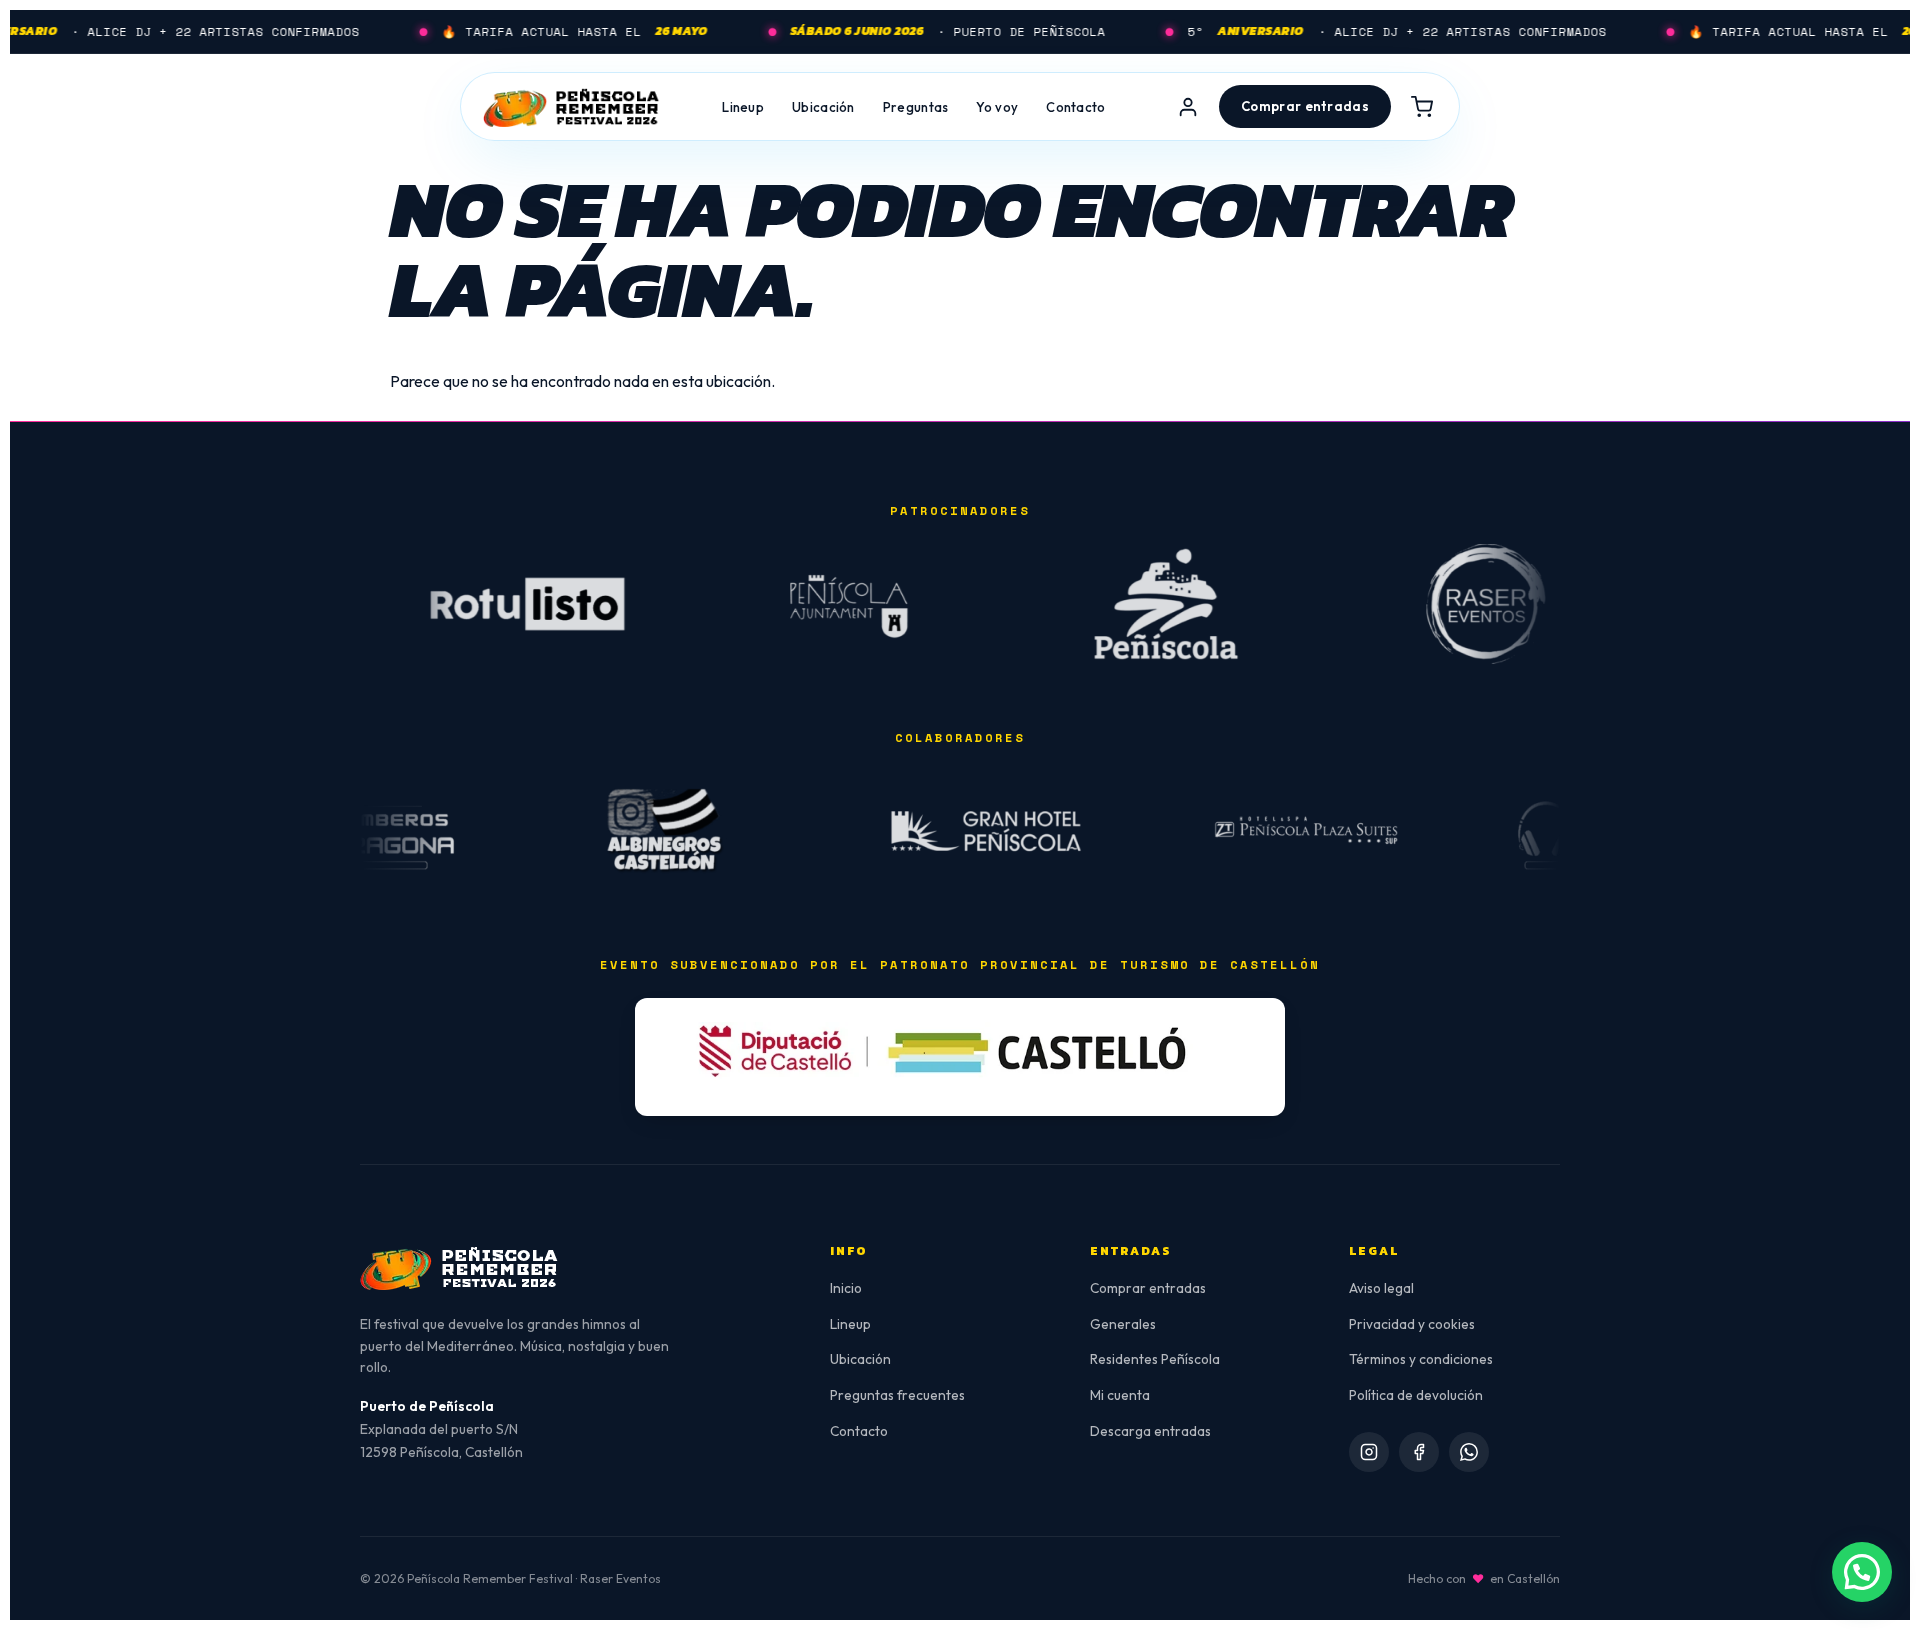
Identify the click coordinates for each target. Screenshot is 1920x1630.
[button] (1862, 1572)
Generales (1123, 1324)
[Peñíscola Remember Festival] (572, 107)
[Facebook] (1419, 1452)
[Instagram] (1369, 1452)
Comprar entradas (1148, 1288)
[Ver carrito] (1422, 107)
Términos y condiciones (1421, 1359)
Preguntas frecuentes (897, 1395)
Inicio (846, 1288)
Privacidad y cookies (1412, 1324)
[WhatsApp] (1469, 1452)
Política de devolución (1416, 1395)
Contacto (1075, 107)
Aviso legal (1381, 1288)
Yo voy (997, 107)
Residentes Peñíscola (1155, 1359)
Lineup (743, 107)
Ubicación (823, 107)
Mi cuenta (1120, 1395)
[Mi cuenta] (1188, 107)
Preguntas (916, 107)
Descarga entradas (1150, 1431)
